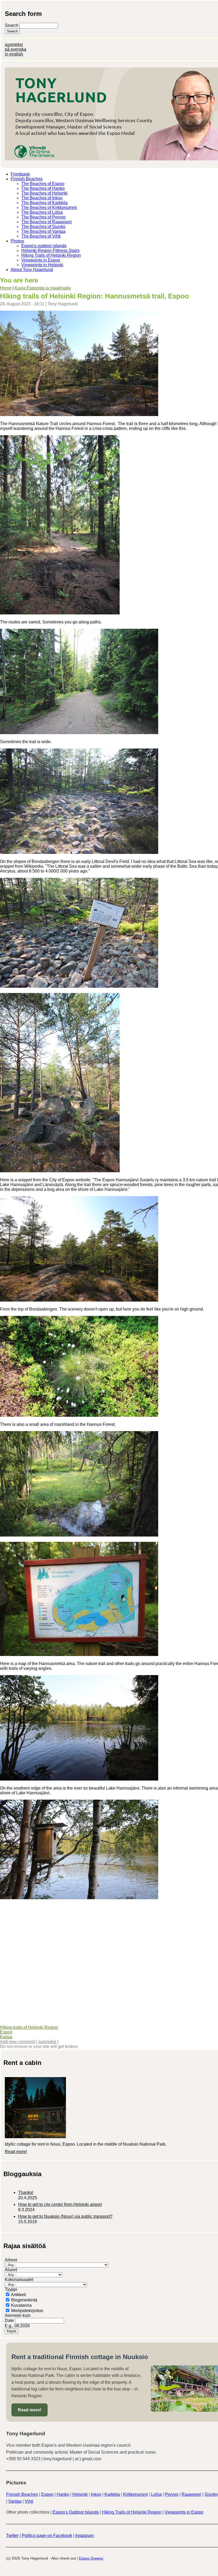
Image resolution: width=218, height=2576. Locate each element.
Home (6, 288)
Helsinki (80, 2494)
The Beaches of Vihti (41, 236)
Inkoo (96, 2494)
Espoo (6, 2032)
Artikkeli (18, 2295)
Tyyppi (11, 2289)
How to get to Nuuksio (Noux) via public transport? (65, 2216)
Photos (17, 241)
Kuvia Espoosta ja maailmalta (43, 288)
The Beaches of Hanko (43, 188)
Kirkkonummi (135, 2494)
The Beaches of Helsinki (44, 193)
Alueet (11, 2270)
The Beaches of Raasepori (47, 222)
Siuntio (211, 2494)
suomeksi (14, 44)
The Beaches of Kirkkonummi (49, 207)
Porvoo (172, 2494)
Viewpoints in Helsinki (42, 265)
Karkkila (112, 2494)
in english (14, 54)
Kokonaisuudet (19, 2280)
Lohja (156, 2494)
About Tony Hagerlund (32, 270)
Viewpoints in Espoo (41, 260)
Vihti (29, 2501)
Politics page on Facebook (47, 2536)
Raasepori (191, 2494)
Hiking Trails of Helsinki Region (51, 255)
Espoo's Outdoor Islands (76, 2512)
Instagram (85, 2536)
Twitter (12, 2536)
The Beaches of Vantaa (43, 231)
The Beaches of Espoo (43, 184)
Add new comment (18, 2042)
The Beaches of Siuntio (43, 227)
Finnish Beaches (27, 179)
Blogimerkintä (24, 2300)
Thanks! (26, 2192)
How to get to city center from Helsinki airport (60, 2204)
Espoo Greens (91, 2558)
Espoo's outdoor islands (44, 246)
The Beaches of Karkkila (44, 203)
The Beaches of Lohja (42, 212)
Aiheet (11, 2260)
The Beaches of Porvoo (43, 217)
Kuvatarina (21, 2305)
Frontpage (20, 174)
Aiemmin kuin (18, 2315)
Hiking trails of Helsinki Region (29, 2027)
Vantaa (15, 2501)
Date (10, 2320)
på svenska (16, 49)
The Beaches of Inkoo (42, 198)
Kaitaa (6, 2037)
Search (12, 25)
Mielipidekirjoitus (27, 2311)
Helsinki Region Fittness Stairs (50, 251)
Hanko (63, 2494)
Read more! (16, 2152)
